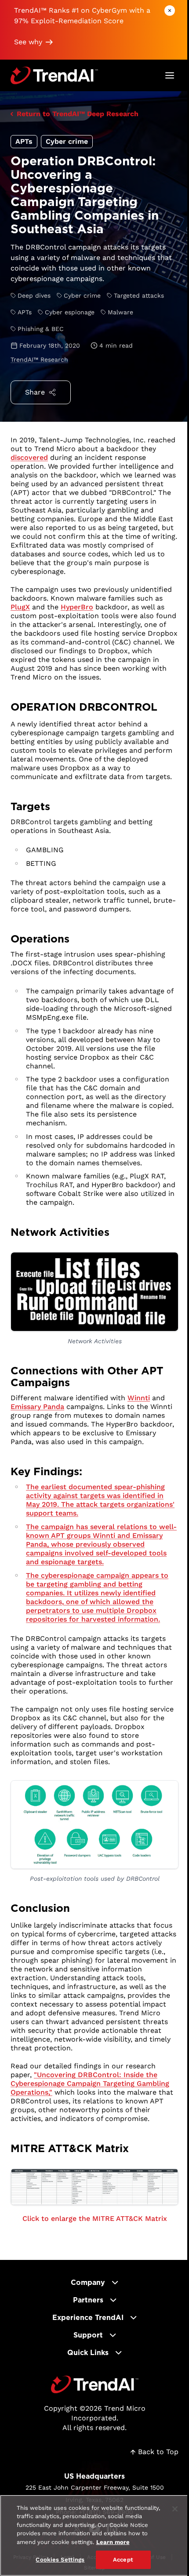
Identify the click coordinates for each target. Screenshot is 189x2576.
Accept (123, 2560)
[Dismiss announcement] (170, 11)
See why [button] (28, 42)
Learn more (113, 2542)
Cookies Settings (60, 2560)
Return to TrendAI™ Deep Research (78, 114)
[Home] (95, 2384)
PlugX (20, 607)
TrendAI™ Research (39, 359)
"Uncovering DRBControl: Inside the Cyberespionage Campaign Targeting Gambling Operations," (90, 2083)
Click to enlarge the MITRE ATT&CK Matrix (95, 2218)
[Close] (175, 2509)
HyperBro (77, 607)
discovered (29, 457)
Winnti (139, 1398)
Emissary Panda (37, 1407)
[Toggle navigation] (170, 75)
